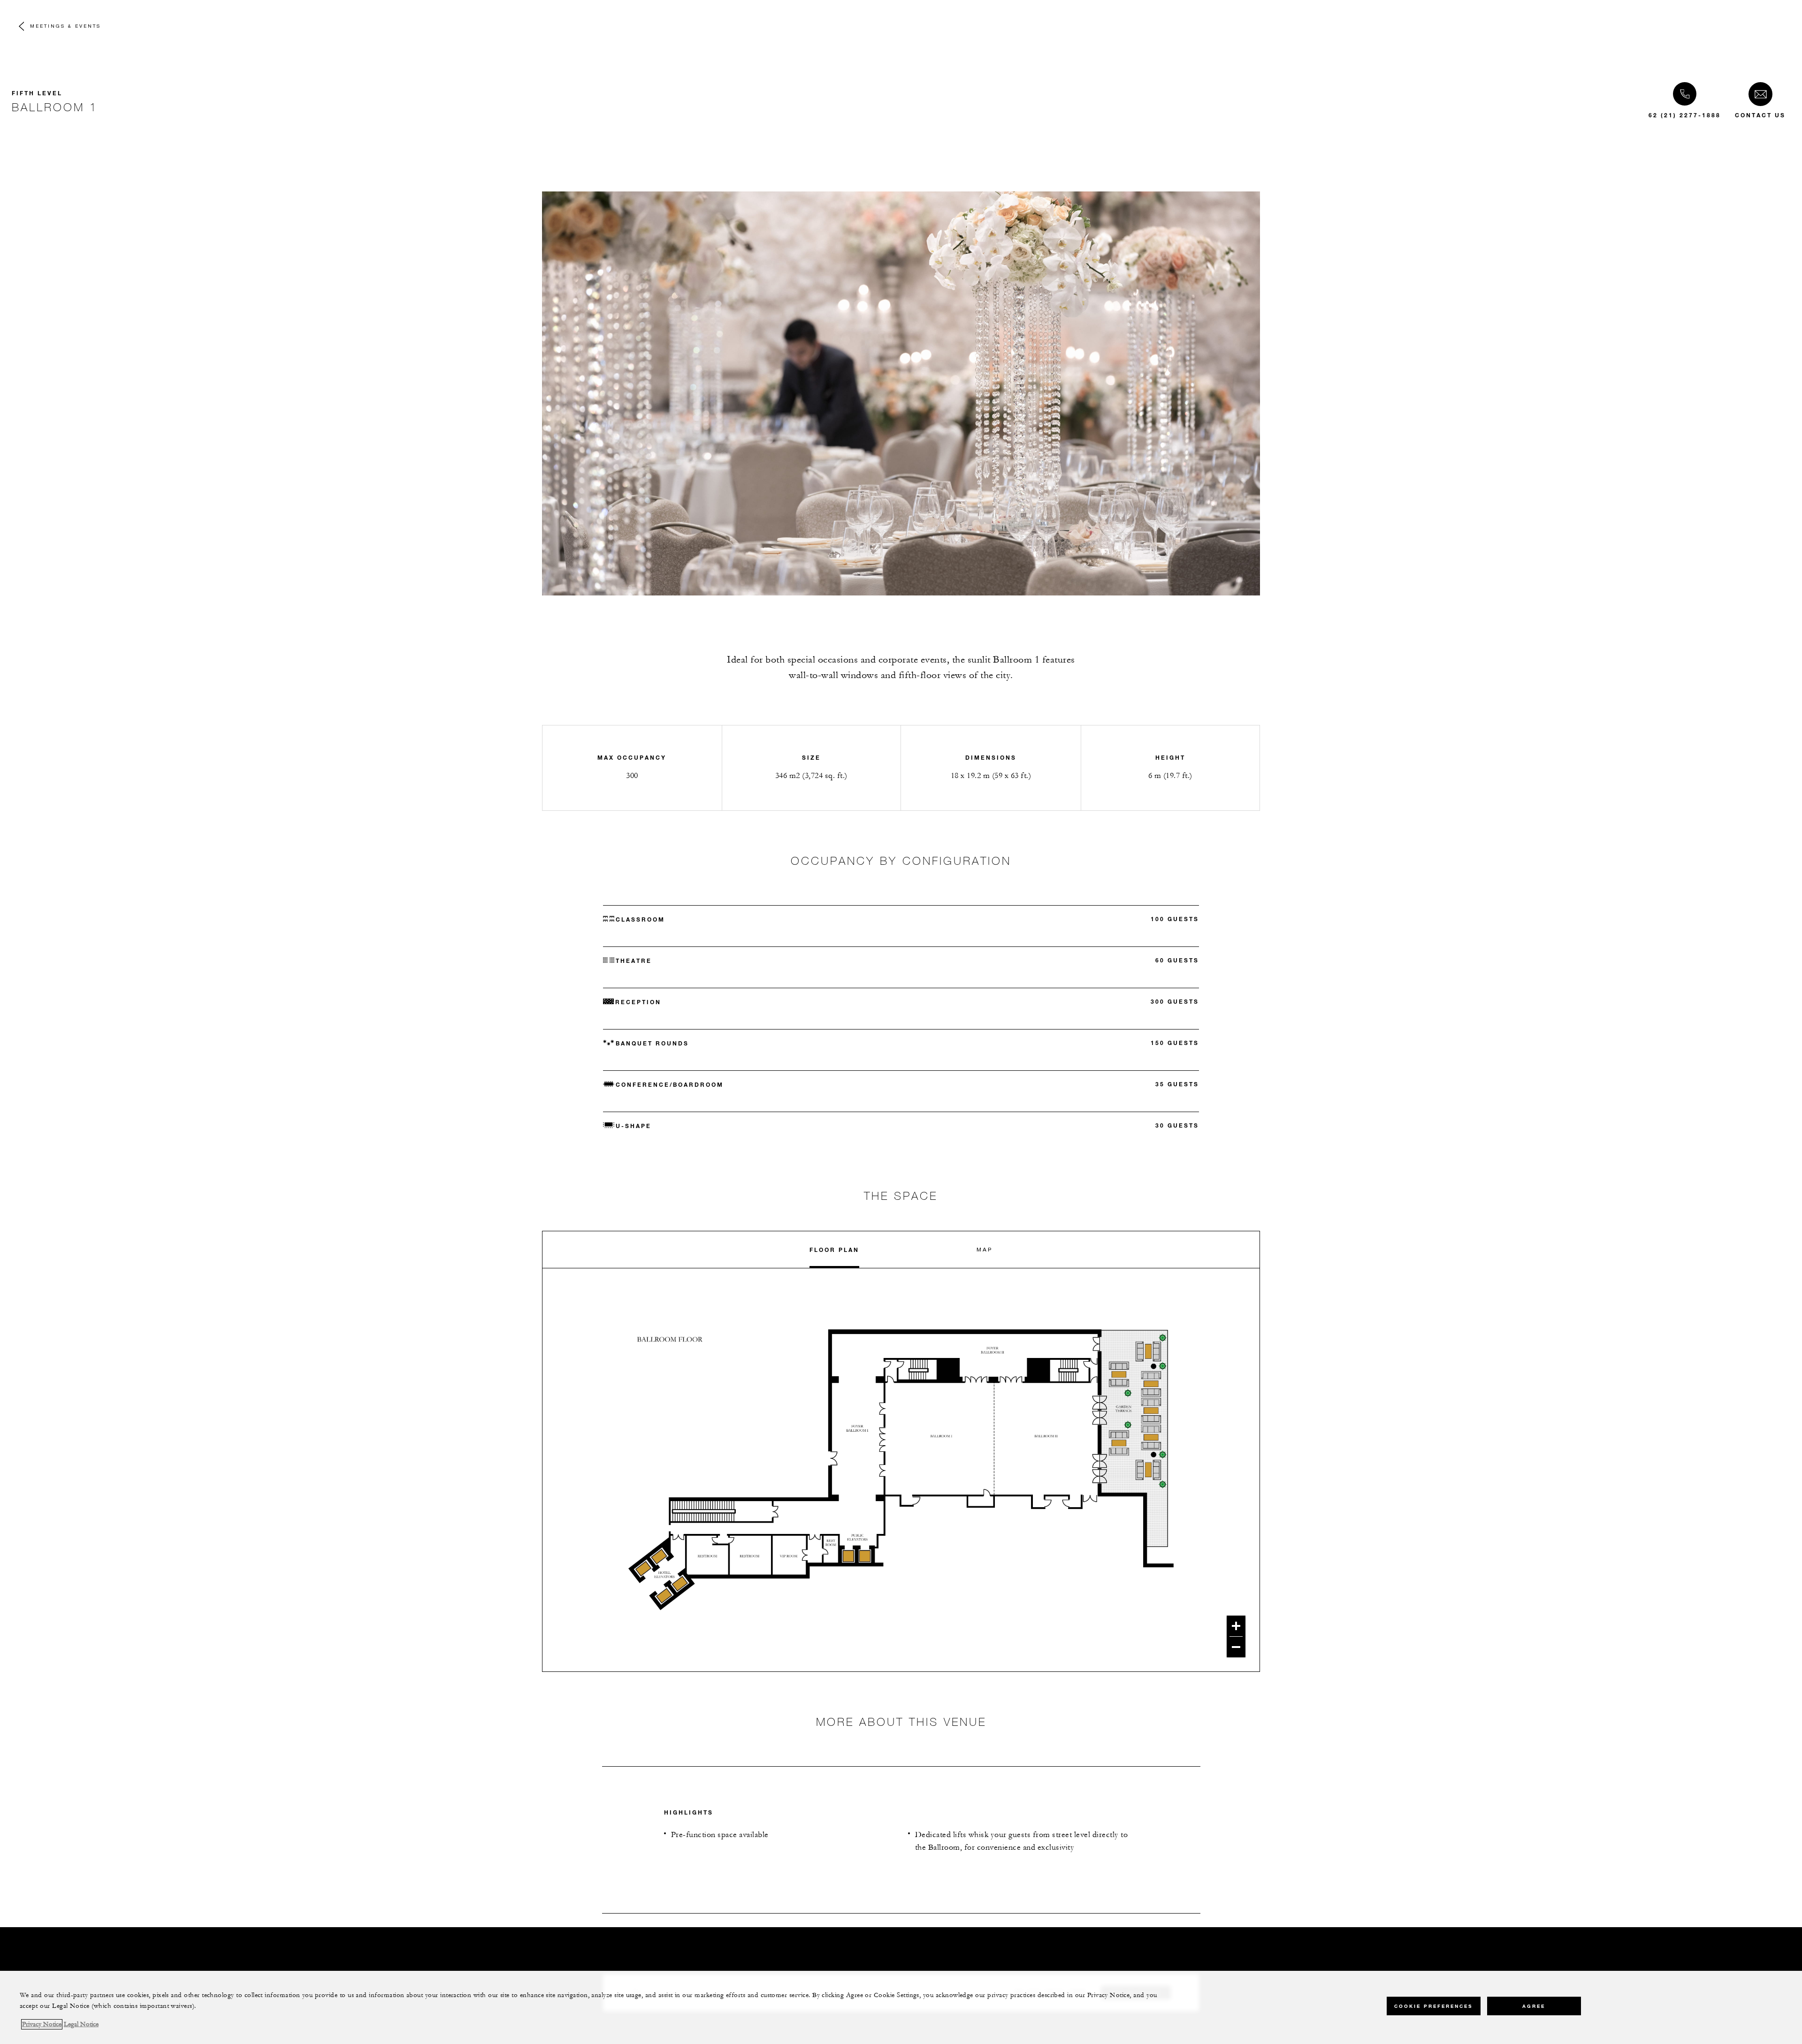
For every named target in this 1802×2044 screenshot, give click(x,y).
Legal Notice (81, 2024)
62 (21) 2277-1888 (1685, 115)
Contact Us (1760, 115)
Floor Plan (834, 1250)
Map (985, 1249)
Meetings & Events (65, 26)
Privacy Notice (42, 2024)
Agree (1534, 2006)
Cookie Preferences (1433, 2006)
